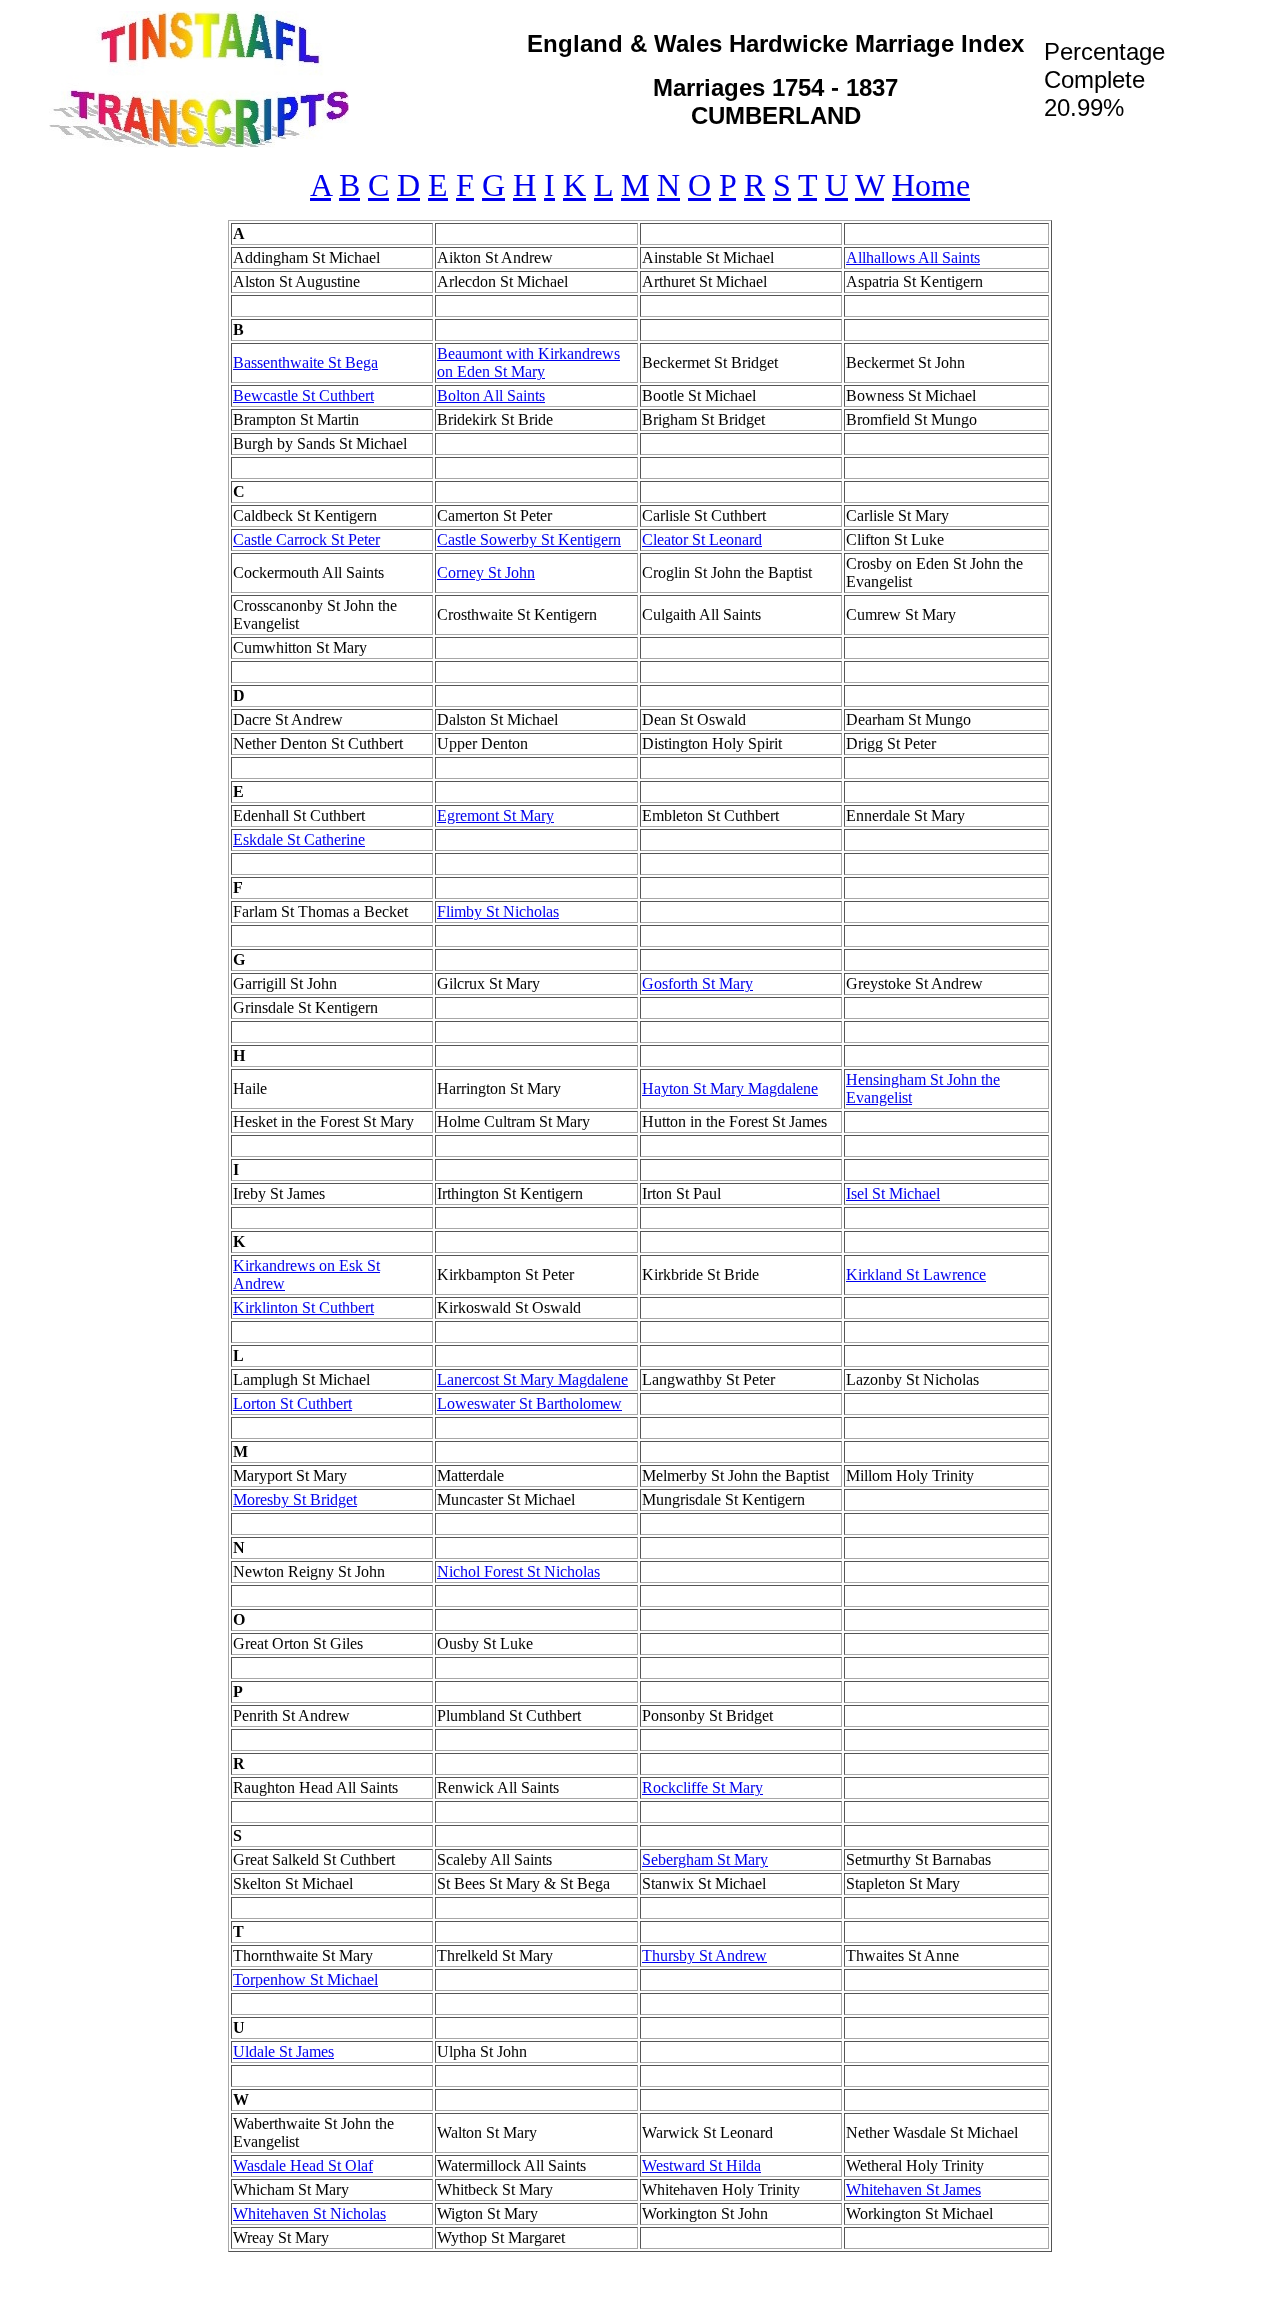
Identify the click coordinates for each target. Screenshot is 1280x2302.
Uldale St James (283, 2051)
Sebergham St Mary (705, 1859)
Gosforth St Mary (697, 983)
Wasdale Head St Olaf (303, 2165)
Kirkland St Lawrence (916, 1274)
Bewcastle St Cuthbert (303, 395)
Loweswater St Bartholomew (529, 1403)
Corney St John (486, 572)
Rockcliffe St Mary (702, 1787)
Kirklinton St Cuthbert (303, 1307)
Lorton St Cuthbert (292, 1403)
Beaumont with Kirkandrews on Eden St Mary (528, 362)
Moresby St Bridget (295, 1499)
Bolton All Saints (491, 395)
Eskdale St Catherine (299, 839)
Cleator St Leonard (702, 539)
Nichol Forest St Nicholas (518, 1571)
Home (931, 185)
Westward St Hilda (701, 2165)
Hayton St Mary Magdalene (730, 1088)
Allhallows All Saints (913, 257)
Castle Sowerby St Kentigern (529, 539)
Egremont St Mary (495, 815)
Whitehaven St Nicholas (309, 2213)
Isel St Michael (893, 1193)
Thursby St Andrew (704, 1955)
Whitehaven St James (913, 2189)
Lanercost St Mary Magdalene (532, 1379)
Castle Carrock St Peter (306, 539)
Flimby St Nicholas (498, 911)
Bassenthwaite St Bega (305, 362)
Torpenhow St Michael (305, 1979)
